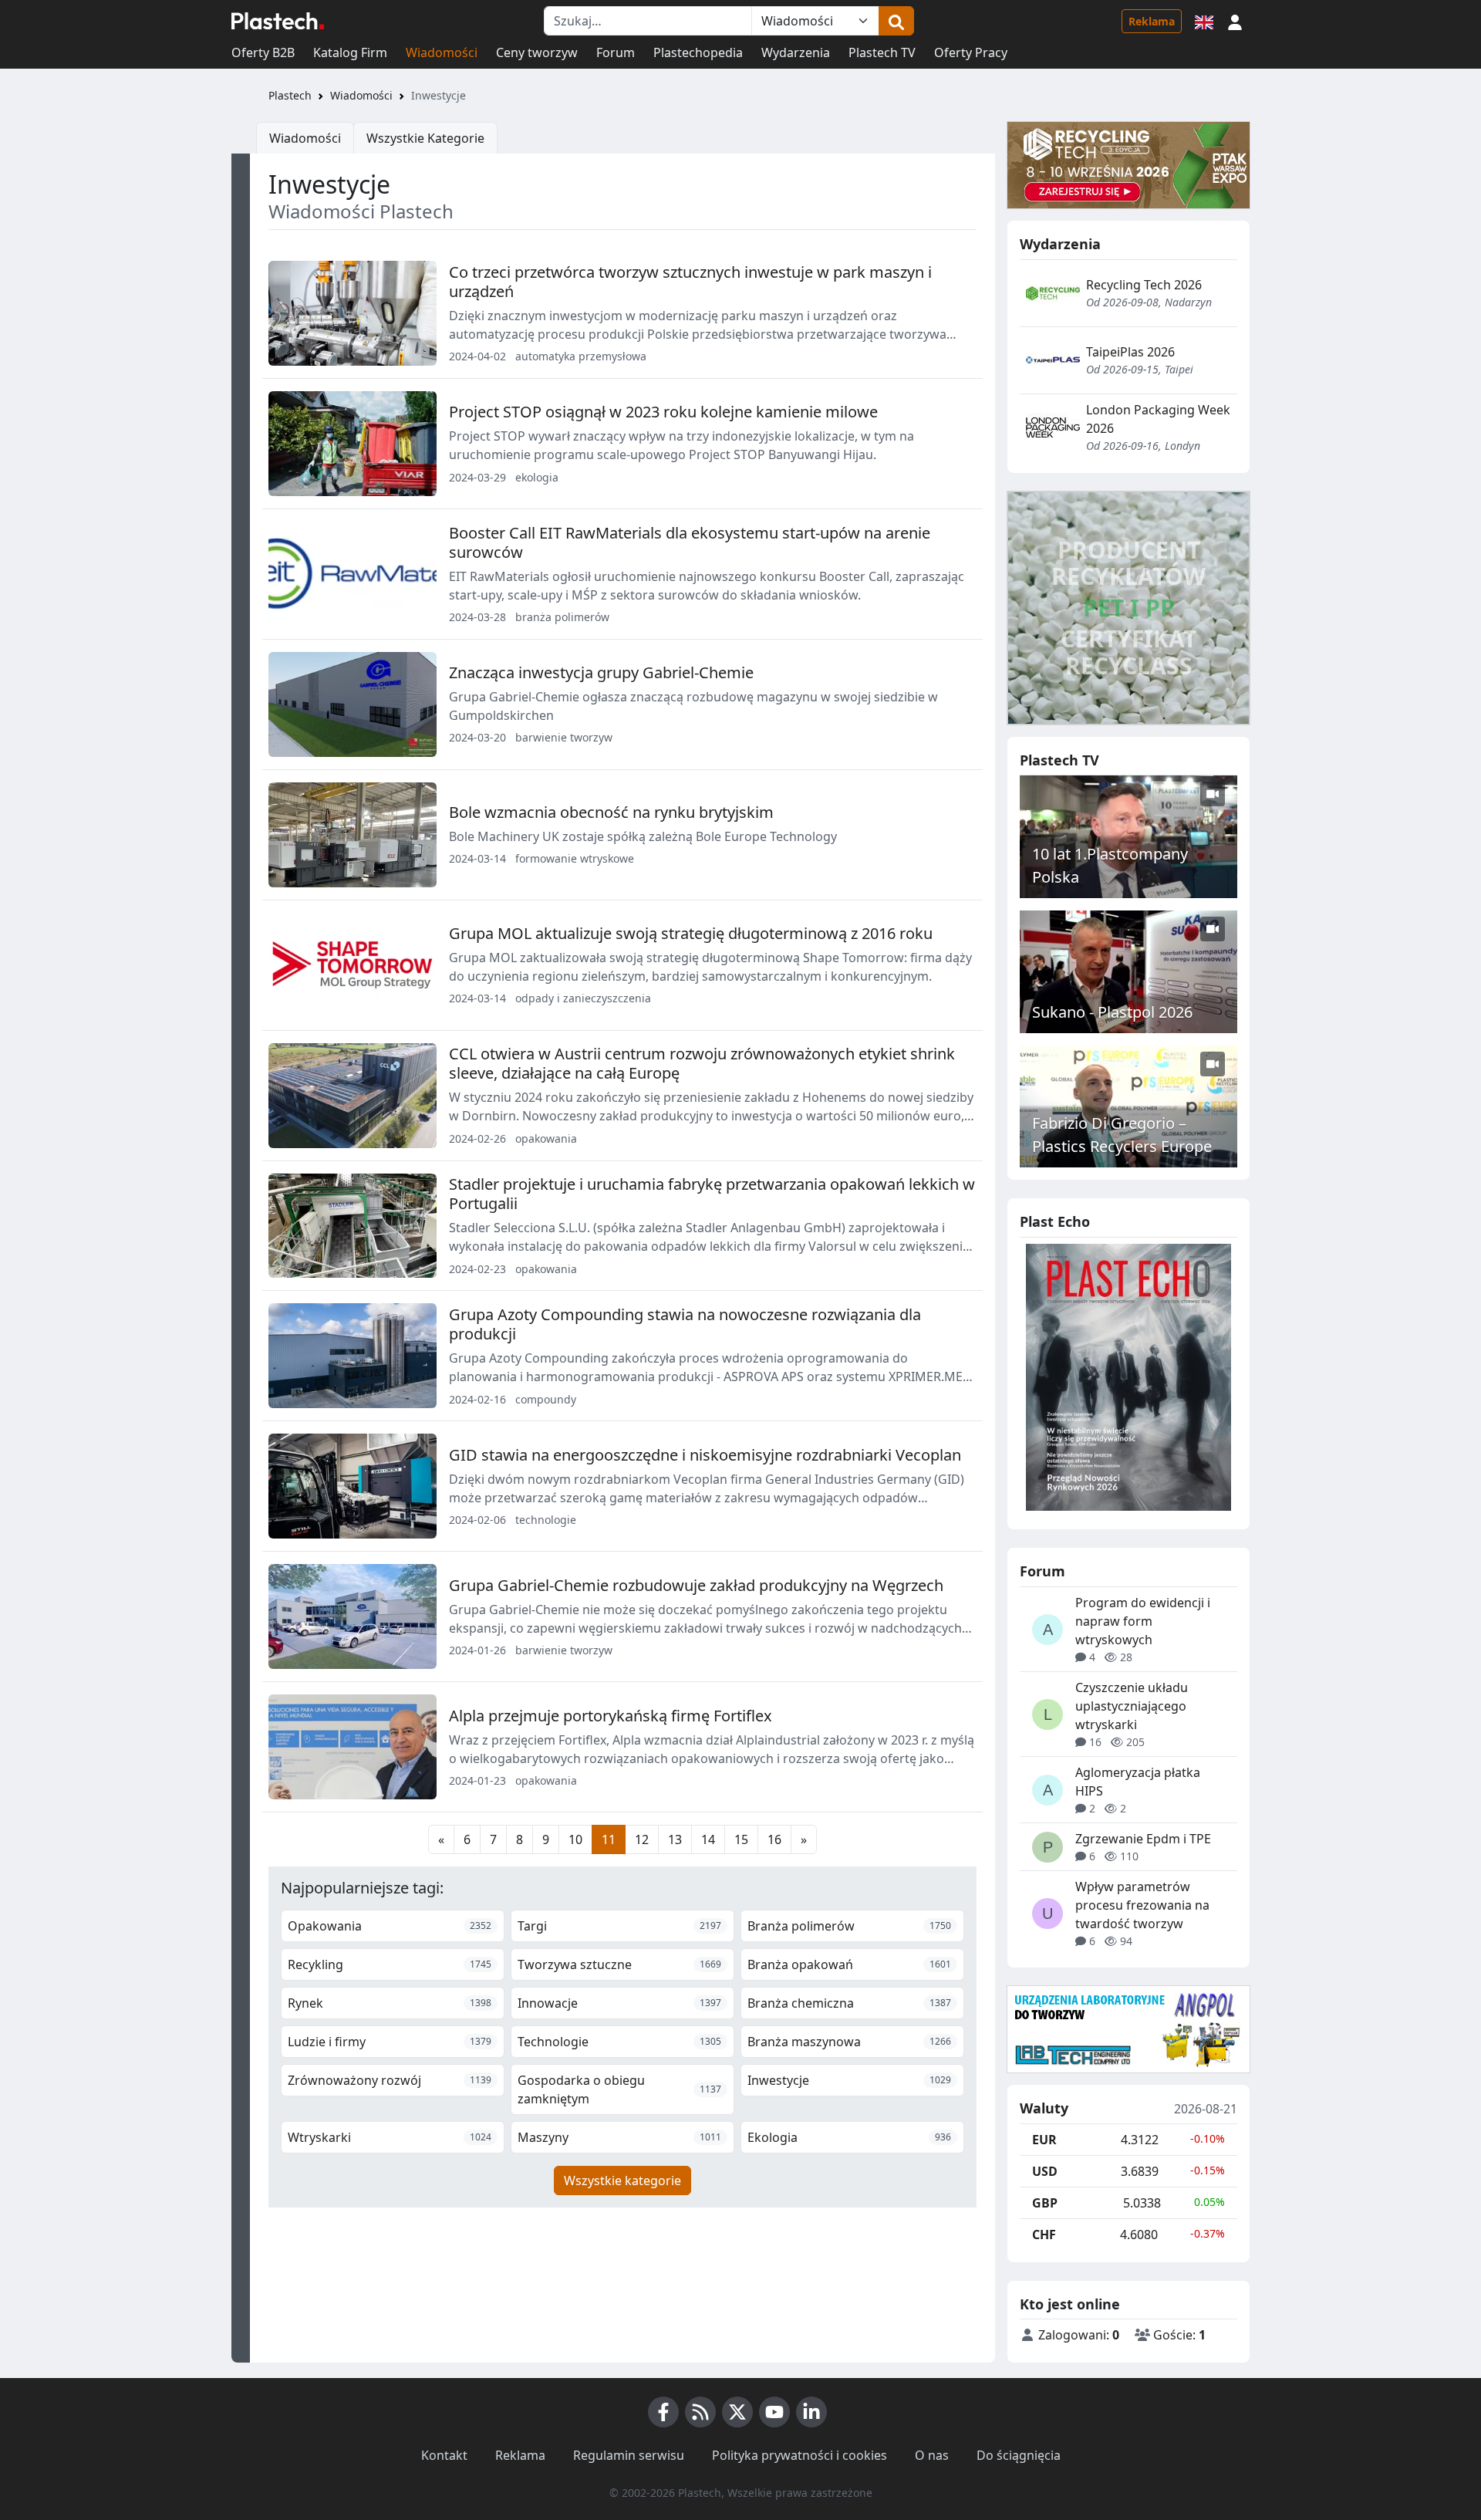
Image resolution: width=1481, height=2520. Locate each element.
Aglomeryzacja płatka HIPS (1138, 1782)
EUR (1044, 2140)
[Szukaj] (896, 21)
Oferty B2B (263, 52)
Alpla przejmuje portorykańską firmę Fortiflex (611, 1716)
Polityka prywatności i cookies (800, 2455)
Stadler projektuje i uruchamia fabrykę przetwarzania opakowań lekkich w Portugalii (712, 1194)
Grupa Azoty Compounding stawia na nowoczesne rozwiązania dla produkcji (685, 1324)
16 (774, 1839)
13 (675, 1839)
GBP (1045, 2203)
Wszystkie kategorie (622, 2181)
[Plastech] (278, 21)
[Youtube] (774, 2412)
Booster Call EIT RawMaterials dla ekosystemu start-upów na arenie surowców (690, 542)
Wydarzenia (796, 52)
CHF (1044, 2235)
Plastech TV (882, 52)
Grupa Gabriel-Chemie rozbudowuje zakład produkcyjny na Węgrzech (696, 1585)
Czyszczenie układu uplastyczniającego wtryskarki (1132, 1706)
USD (1045, 2171)
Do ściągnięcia (1019, 2455)
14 (708, 1839)
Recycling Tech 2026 (1144, 285)
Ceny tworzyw (537, 52)
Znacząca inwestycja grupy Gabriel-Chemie (601, 672)
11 (609, 1839)
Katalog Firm (350, 52)
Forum (616, 52)
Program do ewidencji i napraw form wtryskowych (1143, 1621)
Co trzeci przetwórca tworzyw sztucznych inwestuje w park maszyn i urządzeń (690, 282)
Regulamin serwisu (629, 2455)
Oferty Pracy (971, 52)
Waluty (1044, 2109)
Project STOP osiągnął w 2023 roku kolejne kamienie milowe (663, 412)
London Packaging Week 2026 (1158, 419)
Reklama (1152, 21)
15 (741, 1839)
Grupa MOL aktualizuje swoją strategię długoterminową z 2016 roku (691, 933)
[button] (1235, 21)
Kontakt (444, 2455)
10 (575, 1839)
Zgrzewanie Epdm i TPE (1143, 1839)
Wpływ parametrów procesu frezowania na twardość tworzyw (1142, 1905)
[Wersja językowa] (1204, 21)
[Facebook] (663, 2412)
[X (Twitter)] (737, 2412)
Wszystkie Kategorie (425, 138)
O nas (932, 2455)
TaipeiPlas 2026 (1130, 352)
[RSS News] (700, 2412)
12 (642, 1839)
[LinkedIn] (811, 2412)
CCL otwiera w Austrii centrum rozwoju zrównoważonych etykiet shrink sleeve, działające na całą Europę (702, 1063)
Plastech (290, 95)
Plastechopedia (698, 52)
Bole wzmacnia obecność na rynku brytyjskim (611, 812)
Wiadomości (442, 52)
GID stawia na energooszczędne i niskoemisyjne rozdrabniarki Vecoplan (705, 1455)
